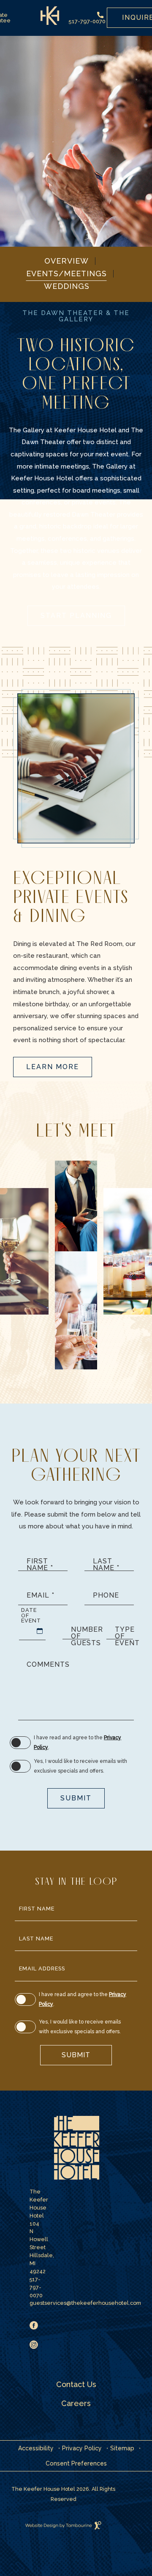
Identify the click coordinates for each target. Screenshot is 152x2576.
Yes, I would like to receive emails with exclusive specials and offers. (80, 1766)
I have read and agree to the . (77, 1742)
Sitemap (122, 2448)
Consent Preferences (76, 2463)
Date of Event (31, 1615)
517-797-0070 (87, 21)
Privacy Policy (82, 2448)
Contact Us (76, 2384)
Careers (76, 2403)
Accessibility (36, 2448)
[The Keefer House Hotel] (76, 2148)
